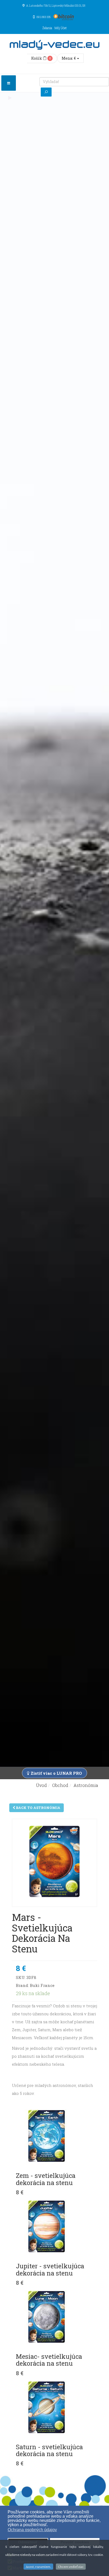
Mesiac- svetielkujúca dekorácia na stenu (49, 2360)
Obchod (60, 1785)
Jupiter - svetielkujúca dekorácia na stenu (50, 2269)
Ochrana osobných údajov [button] (32, 2530)
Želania (47, 28)
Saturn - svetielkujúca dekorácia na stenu (49, 2450)
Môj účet (61, 28)
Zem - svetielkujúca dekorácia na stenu (46, 2179)
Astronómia (86, 1785)
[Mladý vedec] (54, 45)
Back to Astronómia (38, 1808)
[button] (50, 2525)
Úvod (41, 1785)
